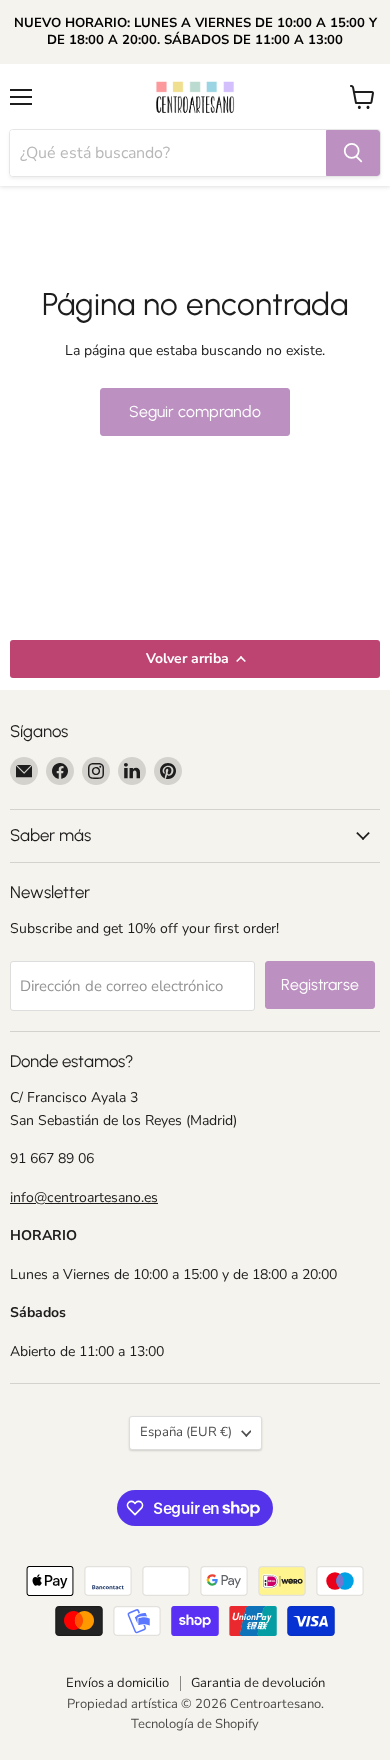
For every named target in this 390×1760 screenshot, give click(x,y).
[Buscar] (353, 153)
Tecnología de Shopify (195, 1724)
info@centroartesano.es (84, 1197)
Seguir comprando (195, 411)
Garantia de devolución (258, 1683)
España (186, 1432)
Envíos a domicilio (117, 1683)
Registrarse (320, 984)
